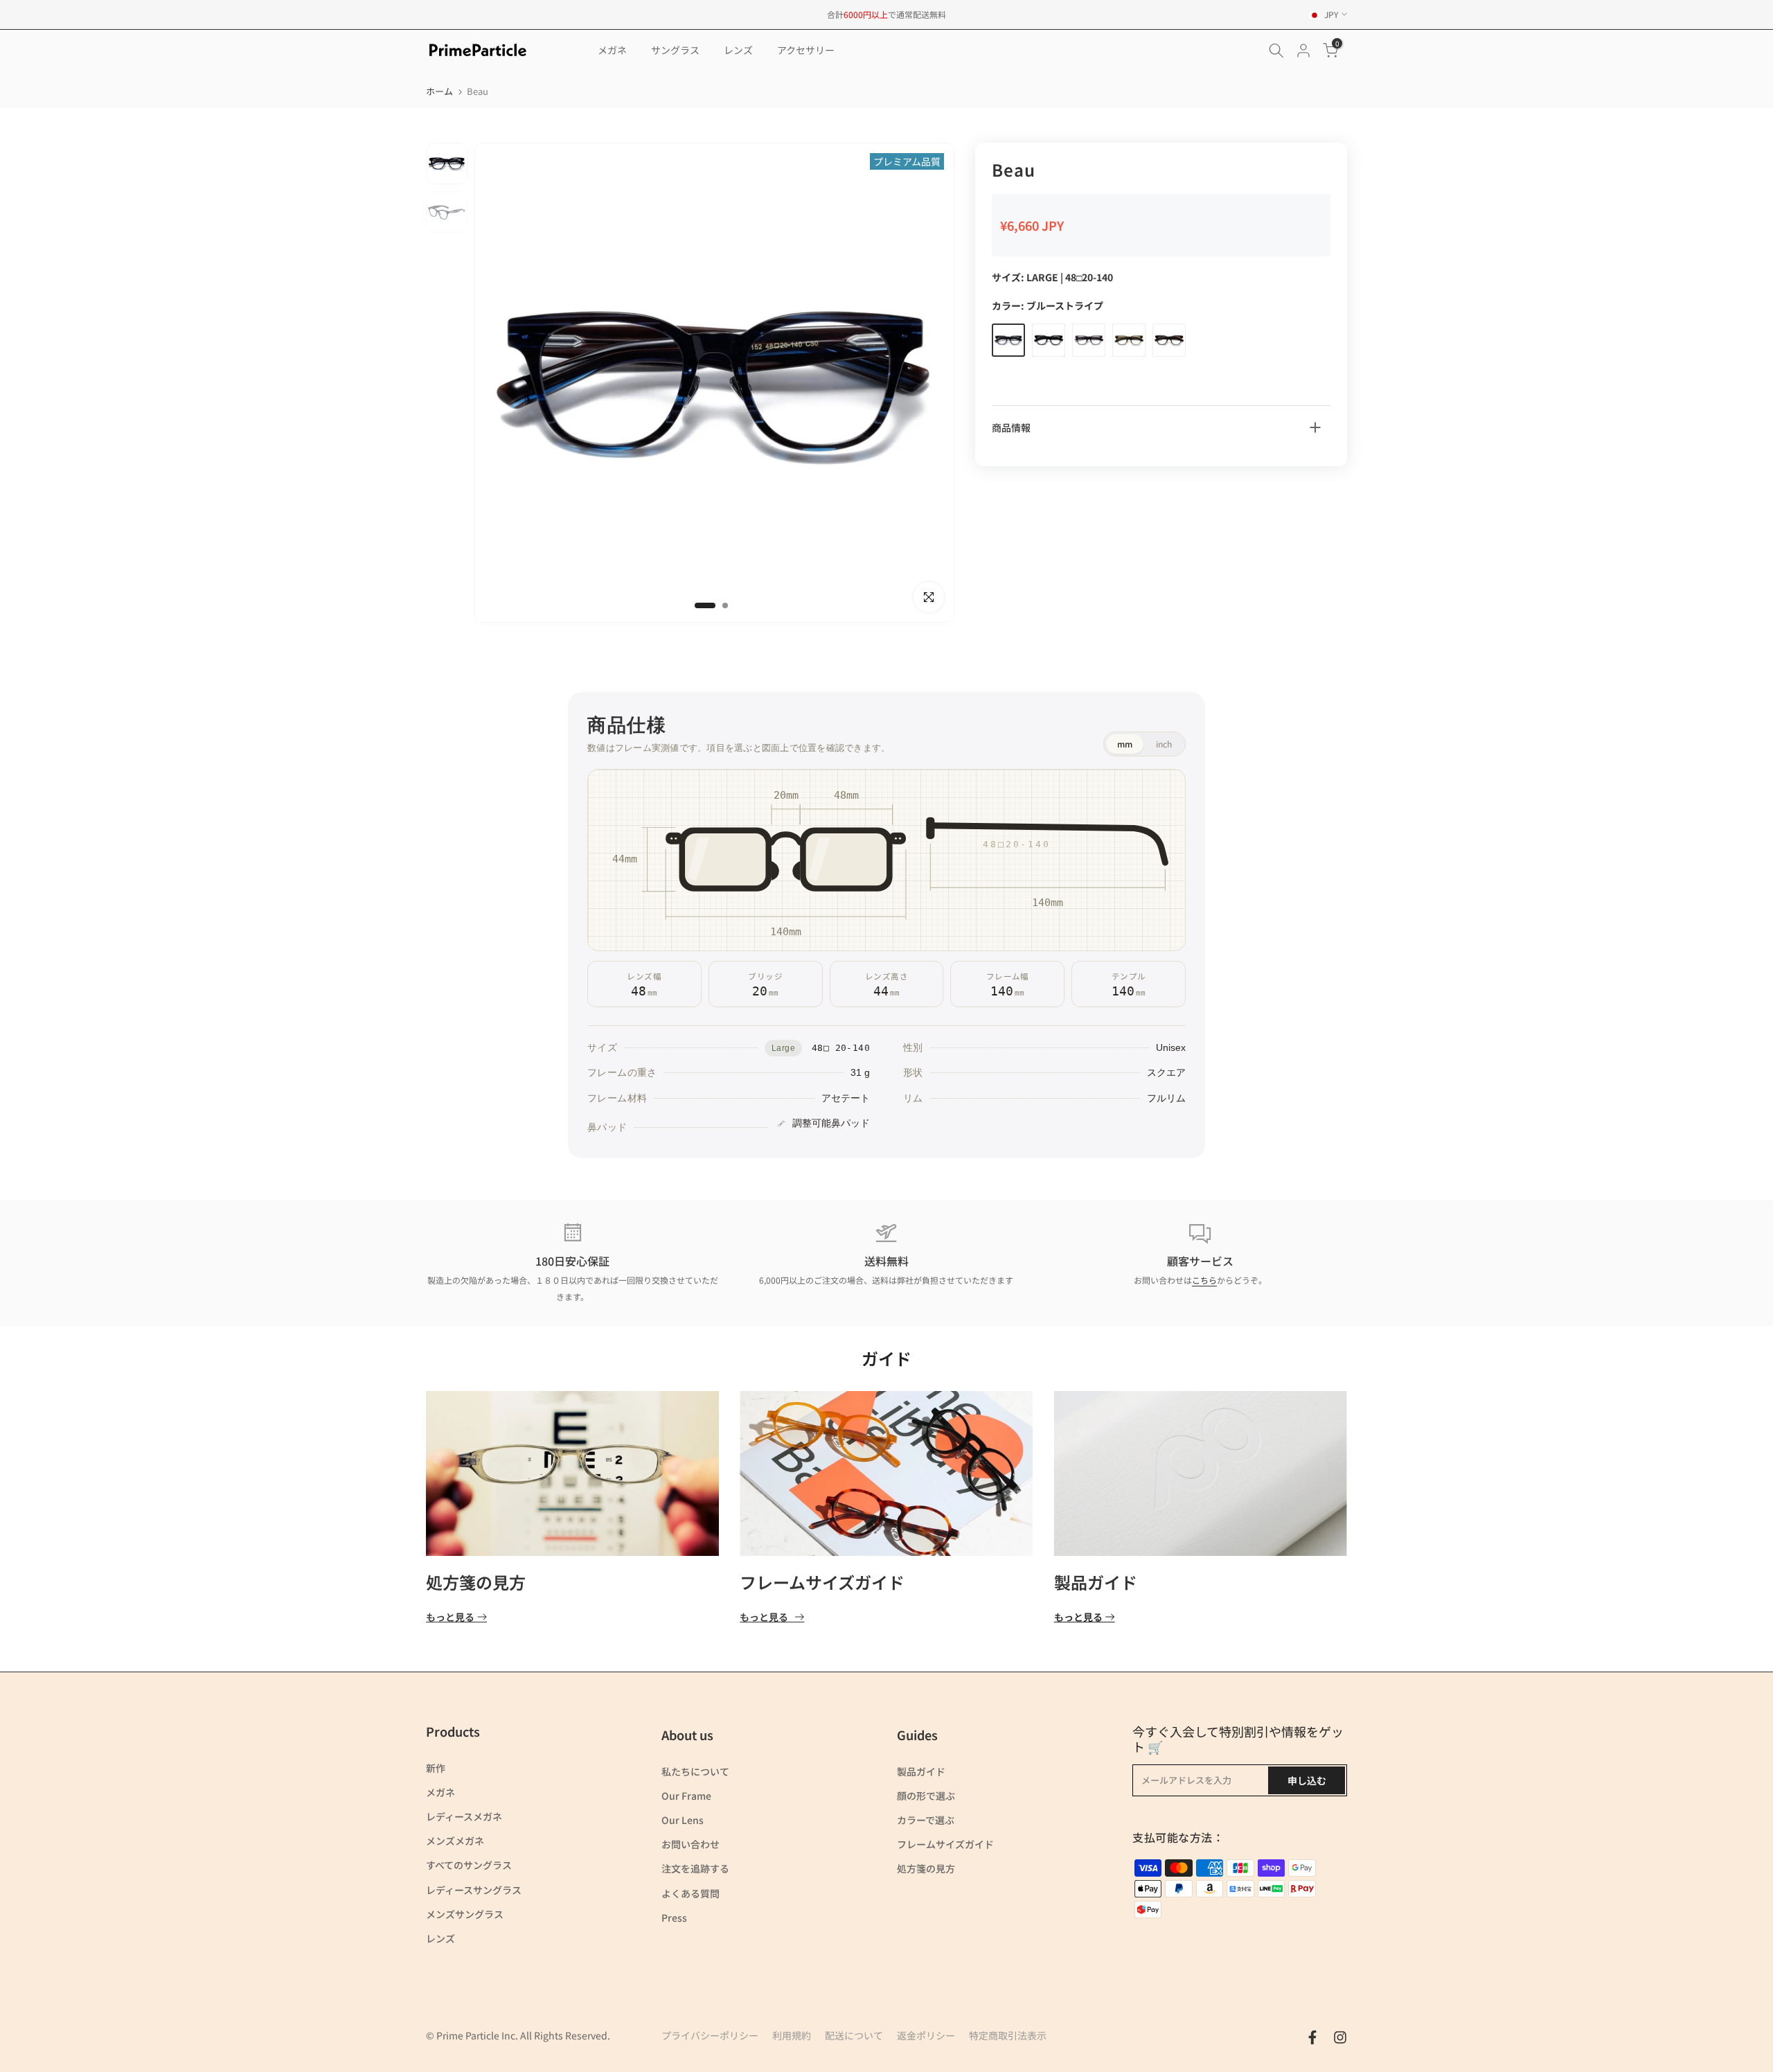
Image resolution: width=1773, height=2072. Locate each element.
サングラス (675, 50)
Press (674, 1918)
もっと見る (450, 1617)
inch (1164, 744)
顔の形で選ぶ (926, 1796)
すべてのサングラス (469, 1865)
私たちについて (695, 1771)
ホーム (439, 91)
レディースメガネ (464, 1816)
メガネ (612, 50)
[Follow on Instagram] (1340, 2037)
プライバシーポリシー (710, 2035)
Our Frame (686, 1796)
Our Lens (683, 1820)
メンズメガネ (455, 1841)
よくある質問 (691, 1893)
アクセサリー (806, 50)
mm (1125, 744)
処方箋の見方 (476, 1582)
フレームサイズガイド (822, 1582)
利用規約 (792, 2035)
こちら (1204, 1280)
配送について (854, 2035)
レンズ (738, 50)
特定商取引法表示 (1008, 2035)
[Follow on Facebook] (1312, 2037)
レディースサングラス (474, 1890)
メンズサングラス (465, 1914)
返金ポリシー (926, 2035)
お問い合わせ (691, 1844)
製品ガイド (1096, 1582)
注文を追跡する (695, 1868)
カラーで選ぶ (926, 1820)
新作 (436, 1768)
